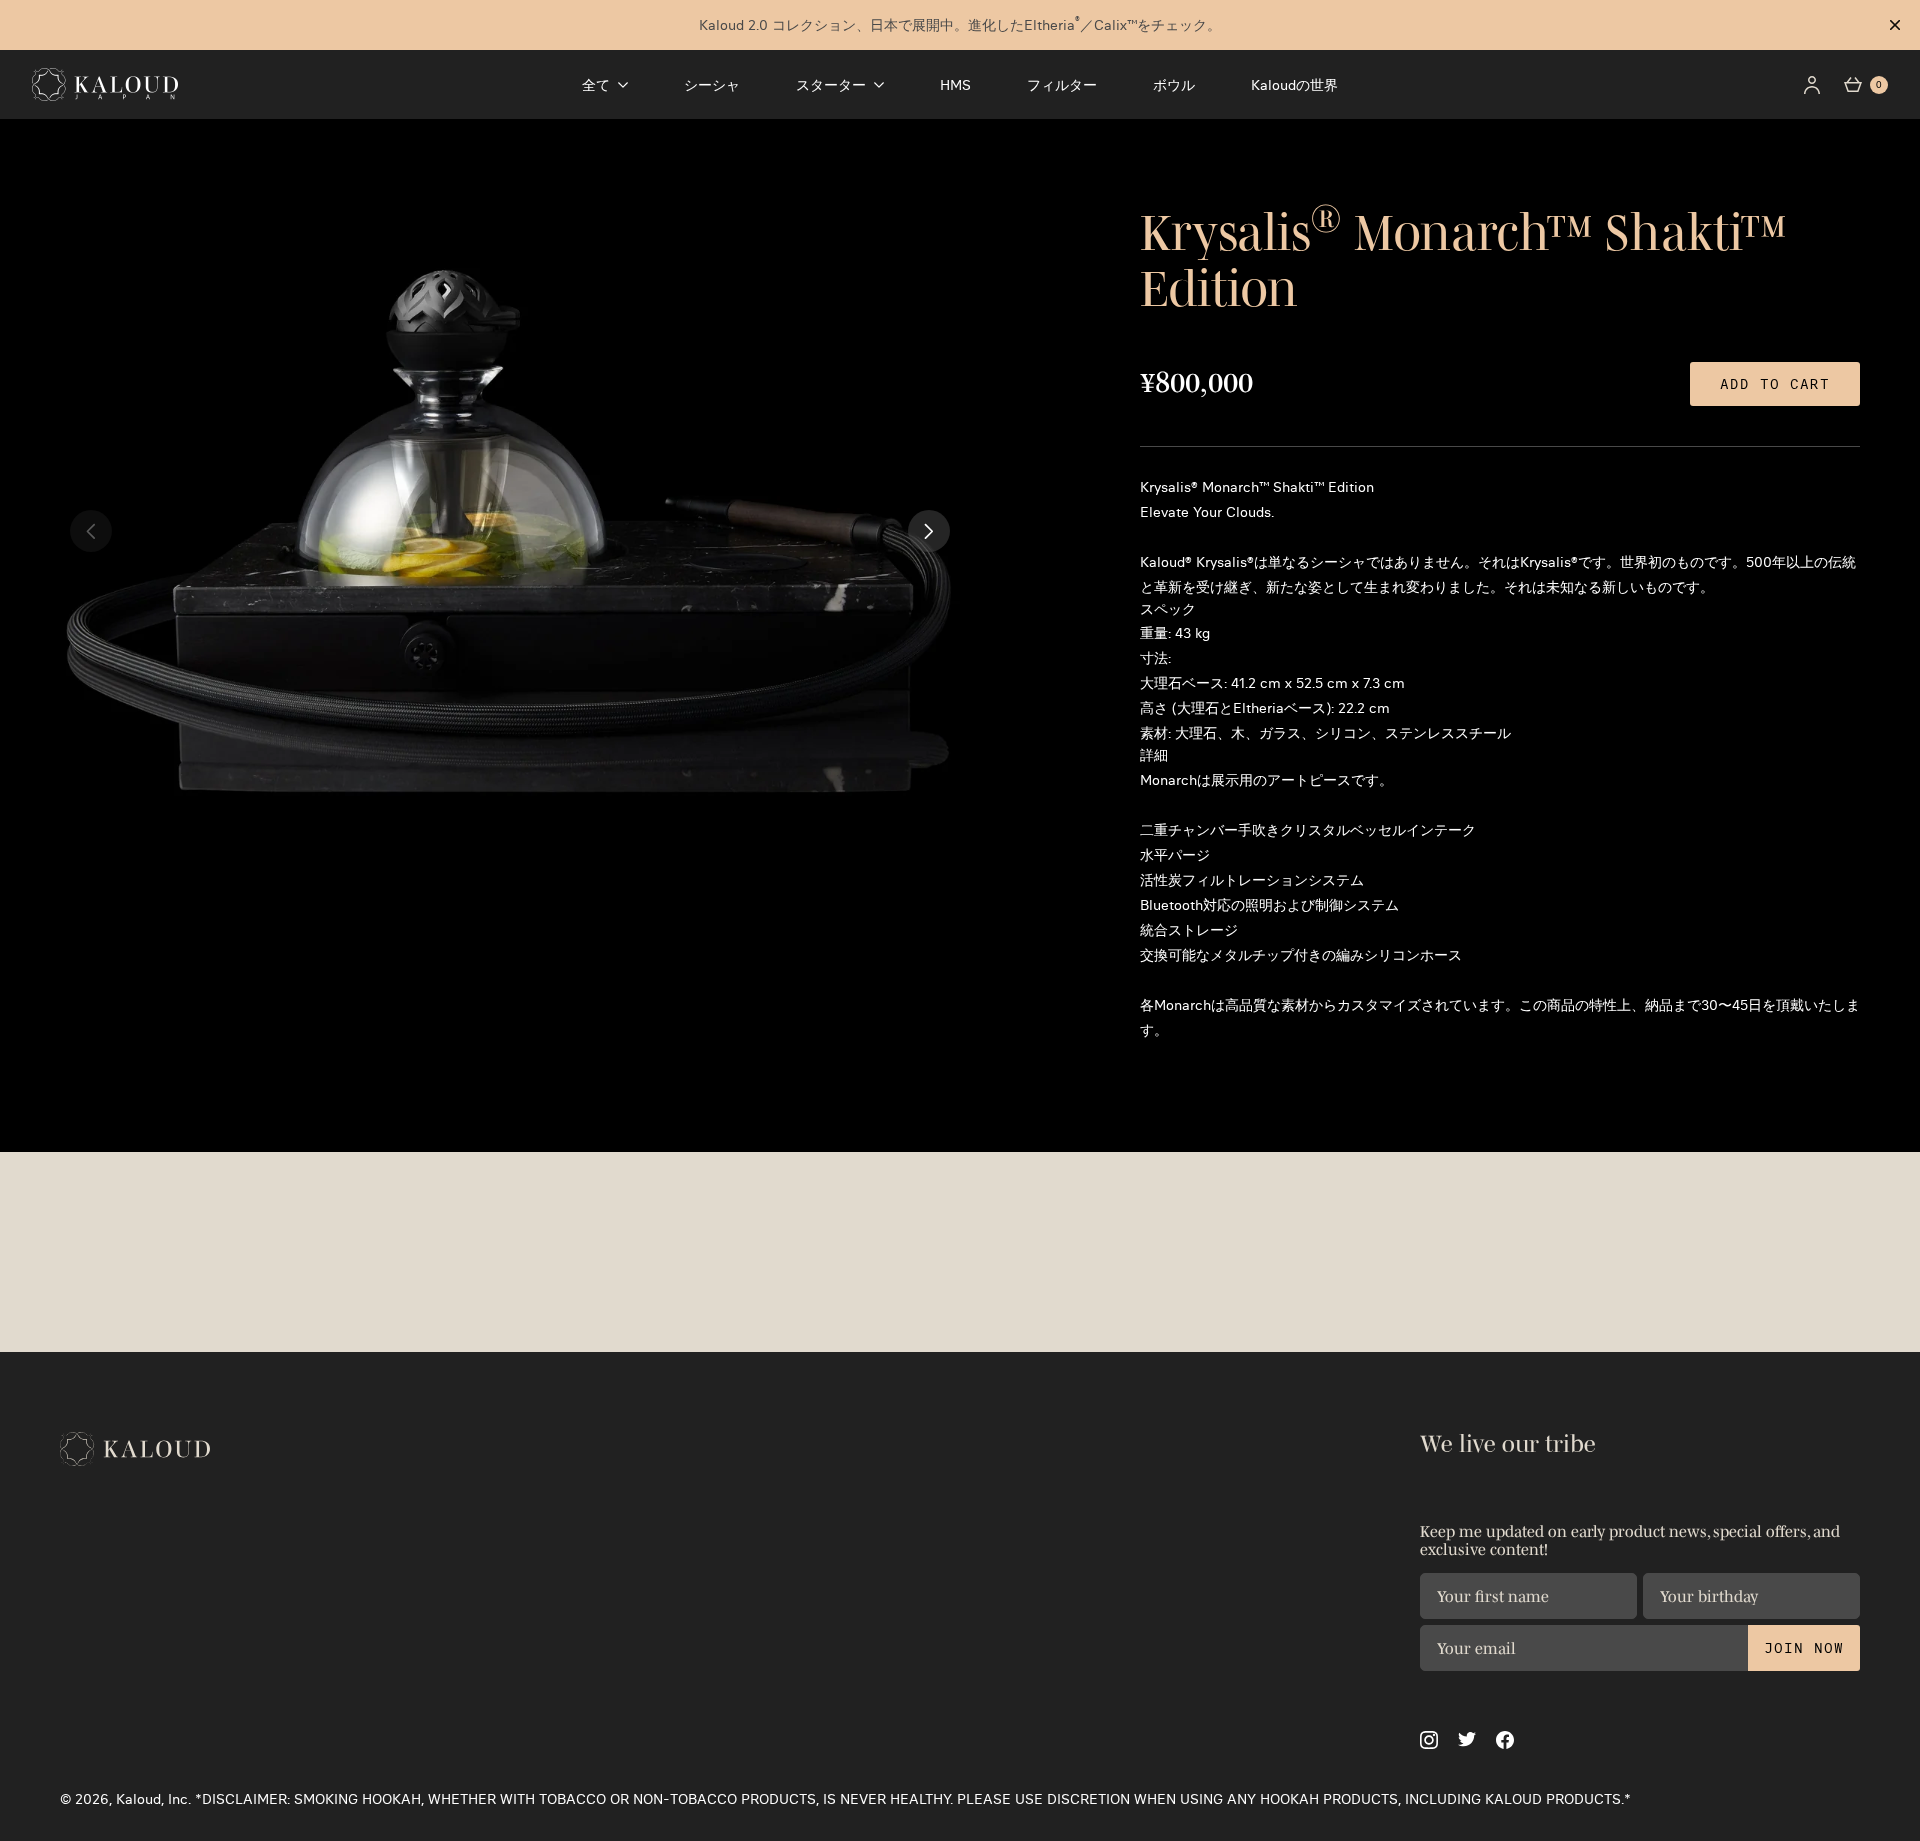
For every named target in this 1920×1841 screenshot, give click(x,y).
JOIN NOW (1804, 1648)
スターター (831, 85)
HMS (955, 85)
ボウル (1174, 85)
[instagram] (1429, 1740)
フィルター (1062, 85)
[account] (1812, 85)
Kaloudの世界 (1294, 85)
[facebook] (1505, 1740)
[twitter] (1467, 1739)
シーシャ (712, 85)
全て (596, 85)
